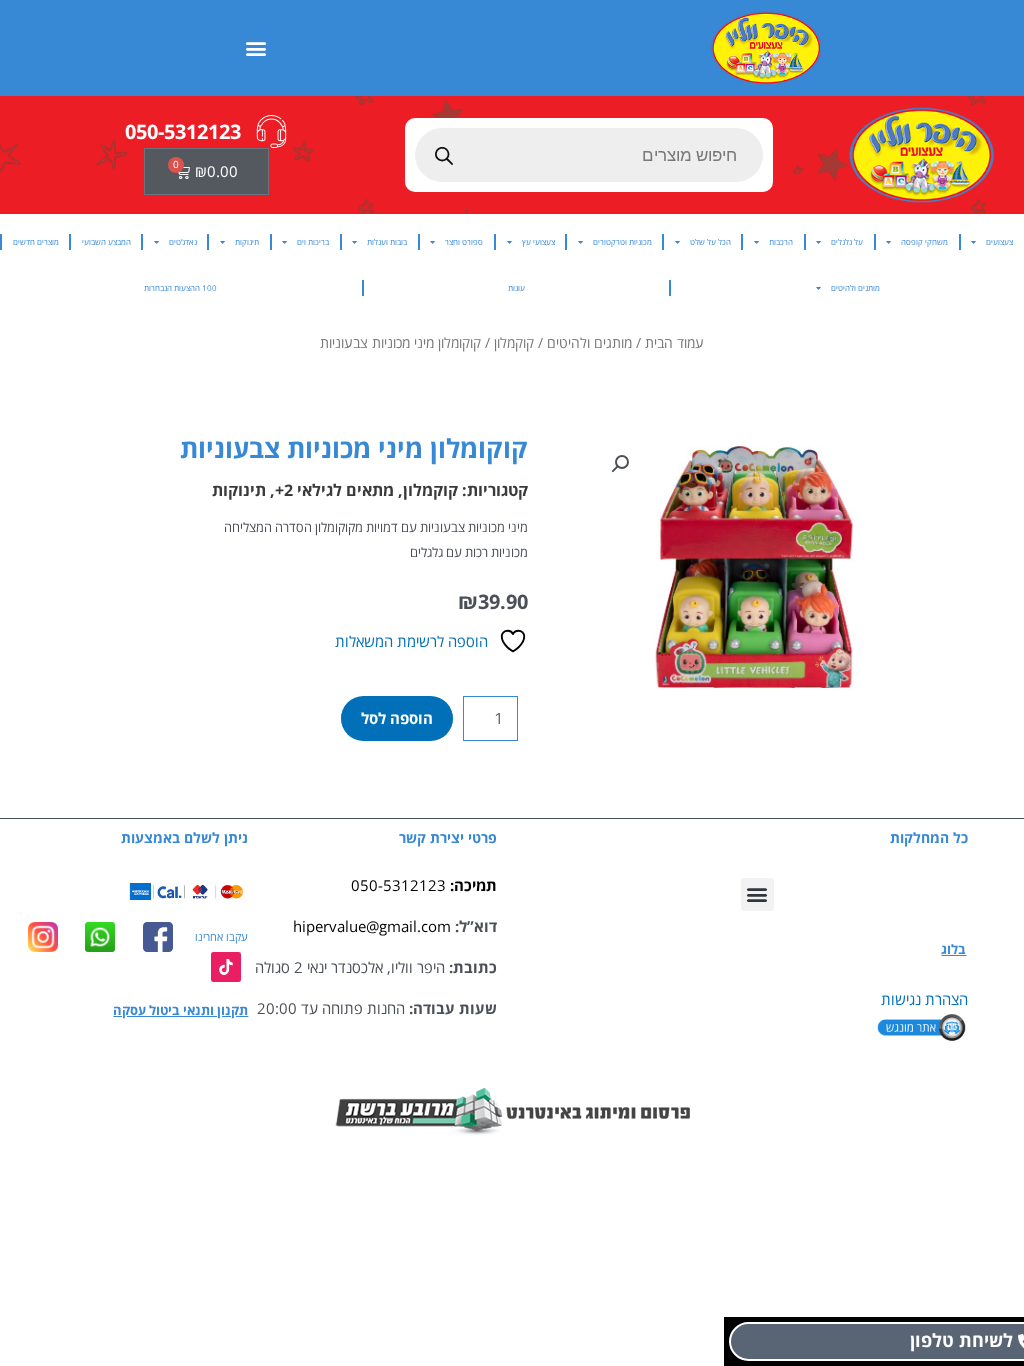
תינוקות (247, 241)
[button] (256, 47)
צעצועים (999, 241)
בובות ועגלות (387, 241)
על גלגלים (847, 241)
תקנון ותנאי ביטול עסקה (180, 1010)
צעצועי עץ (538, 241)
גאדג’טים (183, 241)
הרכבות (781, 241)
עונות (516, 287)
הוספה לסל (397, 718)
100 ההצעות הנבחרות (180, 287)
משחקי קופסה (924, 241)
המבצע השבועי (106, 241)
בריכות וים (313, 241)
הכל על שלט (710, 241)
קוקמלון (514, 342)
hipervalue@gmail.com (372, 926)
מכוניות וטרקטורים (622, 241)
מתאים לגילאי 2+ (334, 490)
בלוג (953, 949)
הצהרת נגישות (924, 999)
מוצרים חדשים (36, 241)
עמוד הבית (674, 342)
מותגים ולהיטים (855, 287)
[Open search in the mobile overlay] (589, 155)
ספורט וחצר (464, 241)
